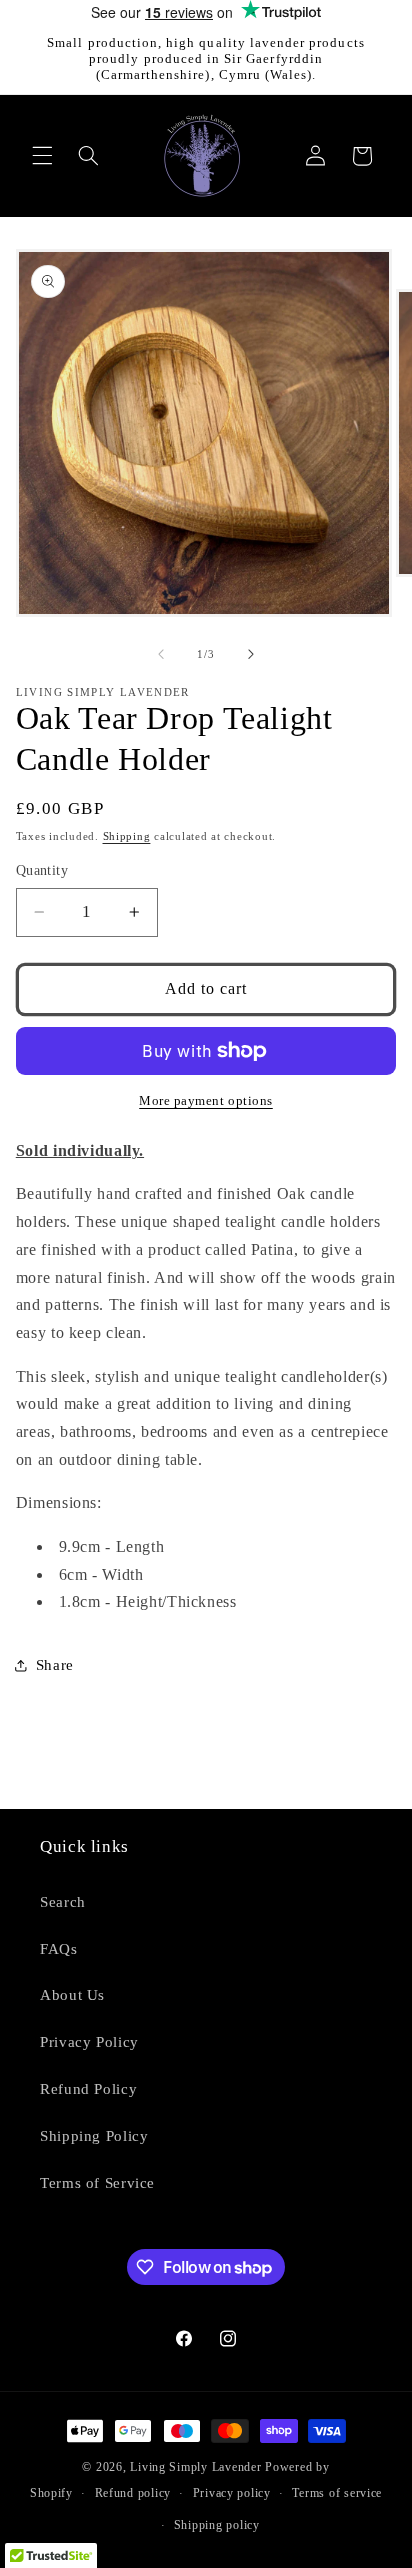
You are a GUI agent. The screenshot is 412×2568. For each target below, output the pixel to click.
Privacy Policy (89, 2042)
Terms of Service (97, 2183)
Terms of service (337, 2493)
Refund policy (133, 2493)
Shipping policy (217, 2525)
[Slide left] (161, 654)
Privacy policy (232, 2493)
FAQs (59, 1949)
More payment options (206, 1101)
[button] (42, 156)
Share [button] (55, 1665)
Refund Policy (88, 2089)
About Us (72, 1995)
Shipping (127, 836)
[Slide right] (251, 654)
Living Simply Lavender (195, 2467)
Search (63, 1902)
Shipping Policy (94, 2136)
